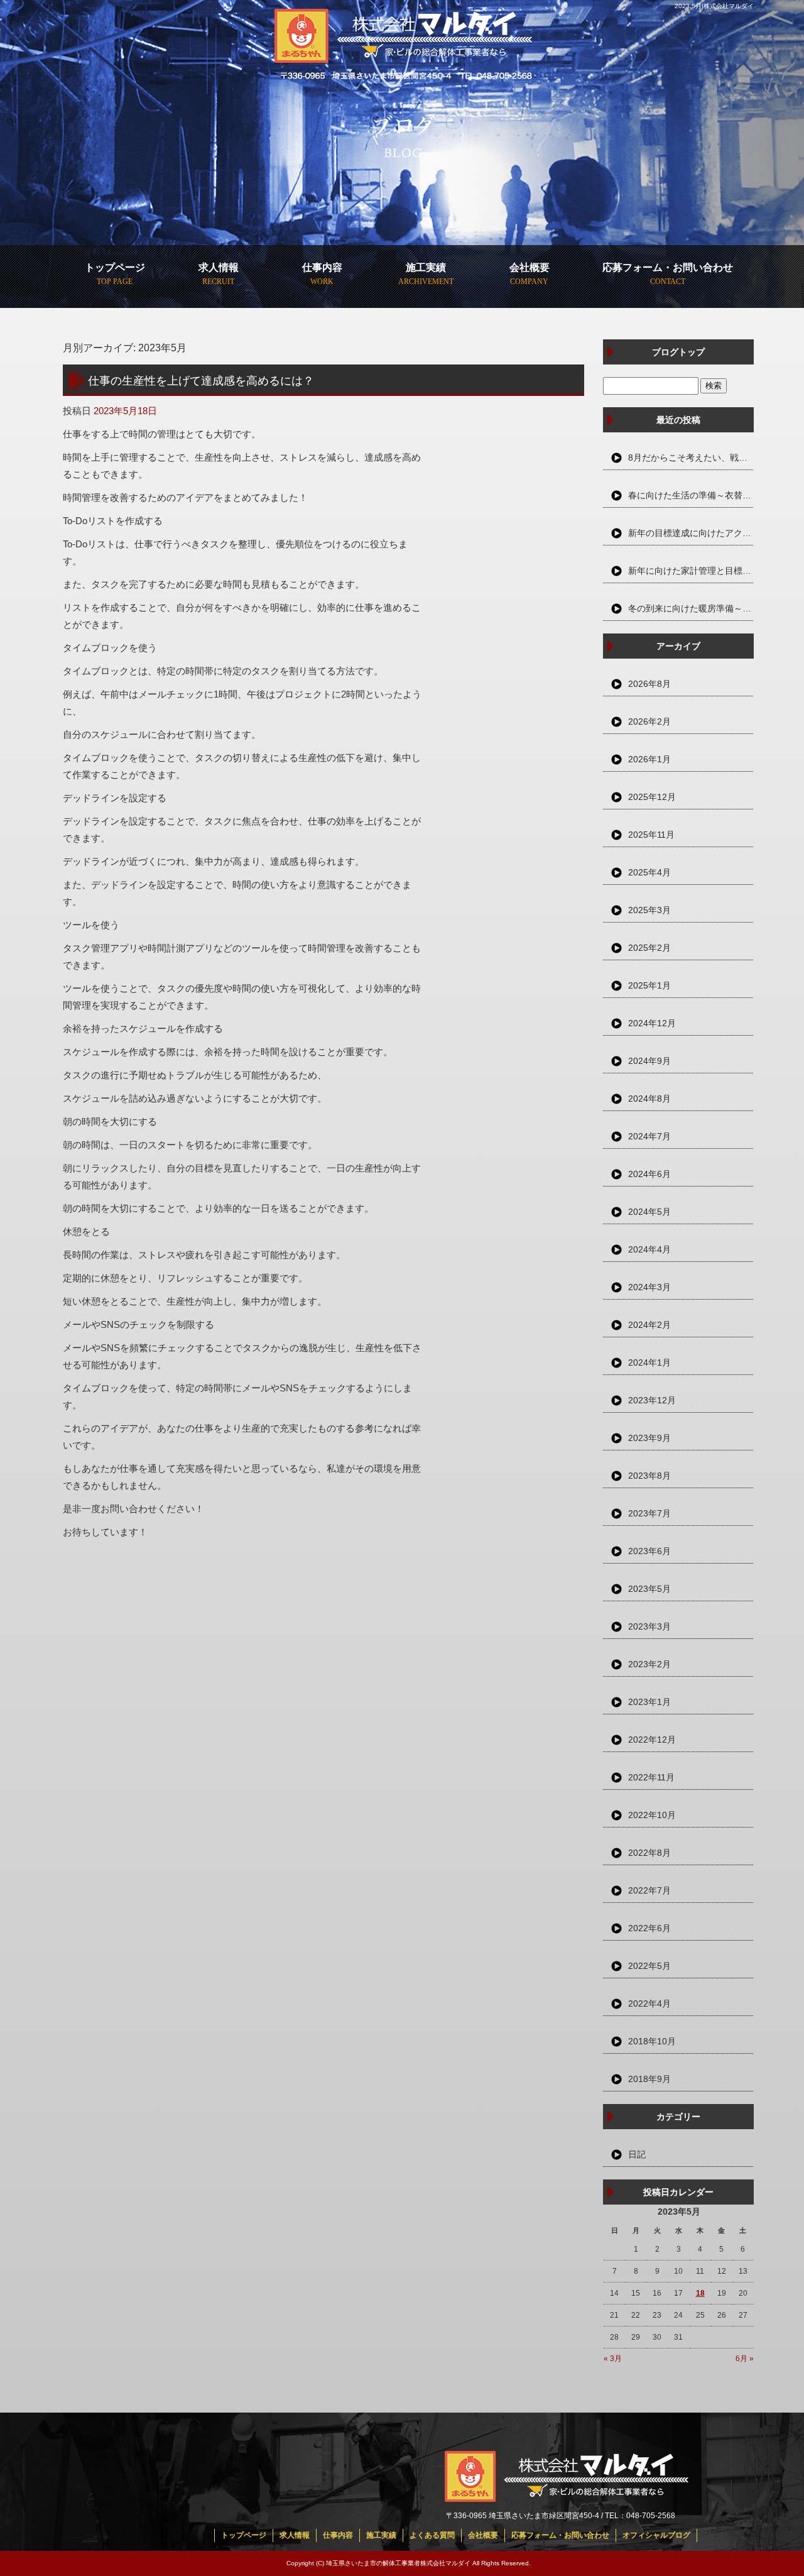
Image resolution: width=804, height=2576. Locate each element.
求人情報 (219, 267)
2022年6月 (649, 1928)
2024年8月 (649, 1099)
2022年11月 (651, 1777)
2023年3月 (649, 1626)
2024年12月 (652, 1023)
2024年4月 (649, 1249)
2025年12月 (652, 797)
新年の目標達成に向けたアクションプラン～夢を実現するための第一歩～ (691, 533)
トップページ (115, 267)
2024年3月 (649, 1287)
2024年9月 (649, 1061)
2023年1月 (649, 1702)
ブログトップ (678, 352)
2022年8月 (649, 1853)
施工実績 (426, 267)
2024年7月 (649, 1136)
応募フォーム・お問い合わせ (668, 267)
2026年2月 (649, 721)
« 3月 (613, 2359)
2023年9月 (649, 1438)
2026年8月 (649, 684)
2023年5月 (649, 1589)
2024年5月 (649, 1212)
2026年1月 (649, 759)
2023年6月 (649, 1551)
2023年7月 (649, 1513)
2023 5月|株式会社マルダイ (714, 6)
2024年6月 (649, 1174)
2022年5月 (649, 1966)
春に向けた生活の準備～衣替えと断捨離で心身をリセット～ (691, 495)
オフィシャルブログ (656, 2535)
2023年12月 (652, 1400)
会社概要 (530, 267)
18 (700, 2293)
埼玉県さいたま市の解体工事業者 (373, 2563)
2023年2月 (649, 1664)
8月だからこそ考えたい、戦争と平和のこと (691, 458)
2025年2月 (649, 948)
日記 (637, 2154)
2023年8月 (649, 1476)
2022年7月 (649, 1890)
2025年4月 (649, 872)
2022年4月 (649, 2003)
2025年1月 (649, 985)
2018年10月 (652, 2041)
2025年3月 (649, 910)
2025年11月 (651, 835)
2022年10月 (652, 1815)
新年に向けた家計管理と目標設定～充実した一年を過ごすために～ (691, 571)
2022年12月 (652, 1740)
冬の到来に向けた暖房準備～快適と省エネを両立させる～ (691, 608)
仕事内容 (322, 267)
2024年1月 (649, 1362)
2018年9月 (649, 2079)
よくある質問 (432, 2535)
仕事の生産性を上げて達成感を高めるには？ (201, 380)
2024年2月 (649, 1325)
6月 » (745, 2359)
